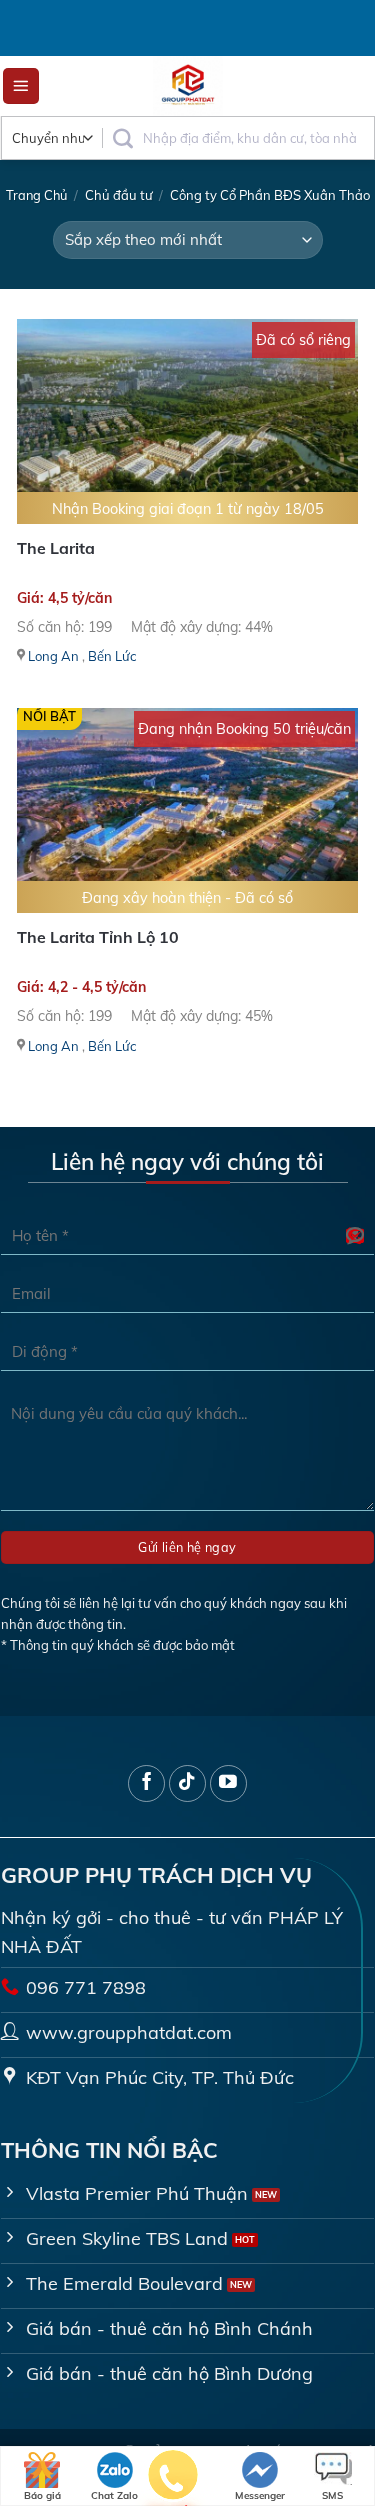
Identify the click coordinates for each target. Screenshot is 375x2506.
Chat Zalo (114, 2495)
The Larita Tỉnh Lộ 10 (98, 937)
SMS (332, 2495)
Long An (53, 656)
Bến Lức (112, 656)
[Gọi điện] (173, 2478)
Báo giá (42, 2495)
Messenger (260, 2495)
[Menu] (21, 86)
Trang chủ (36, 195)
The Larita (56, 548)
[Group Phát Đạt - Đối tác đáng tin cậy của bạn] (188, 86)
